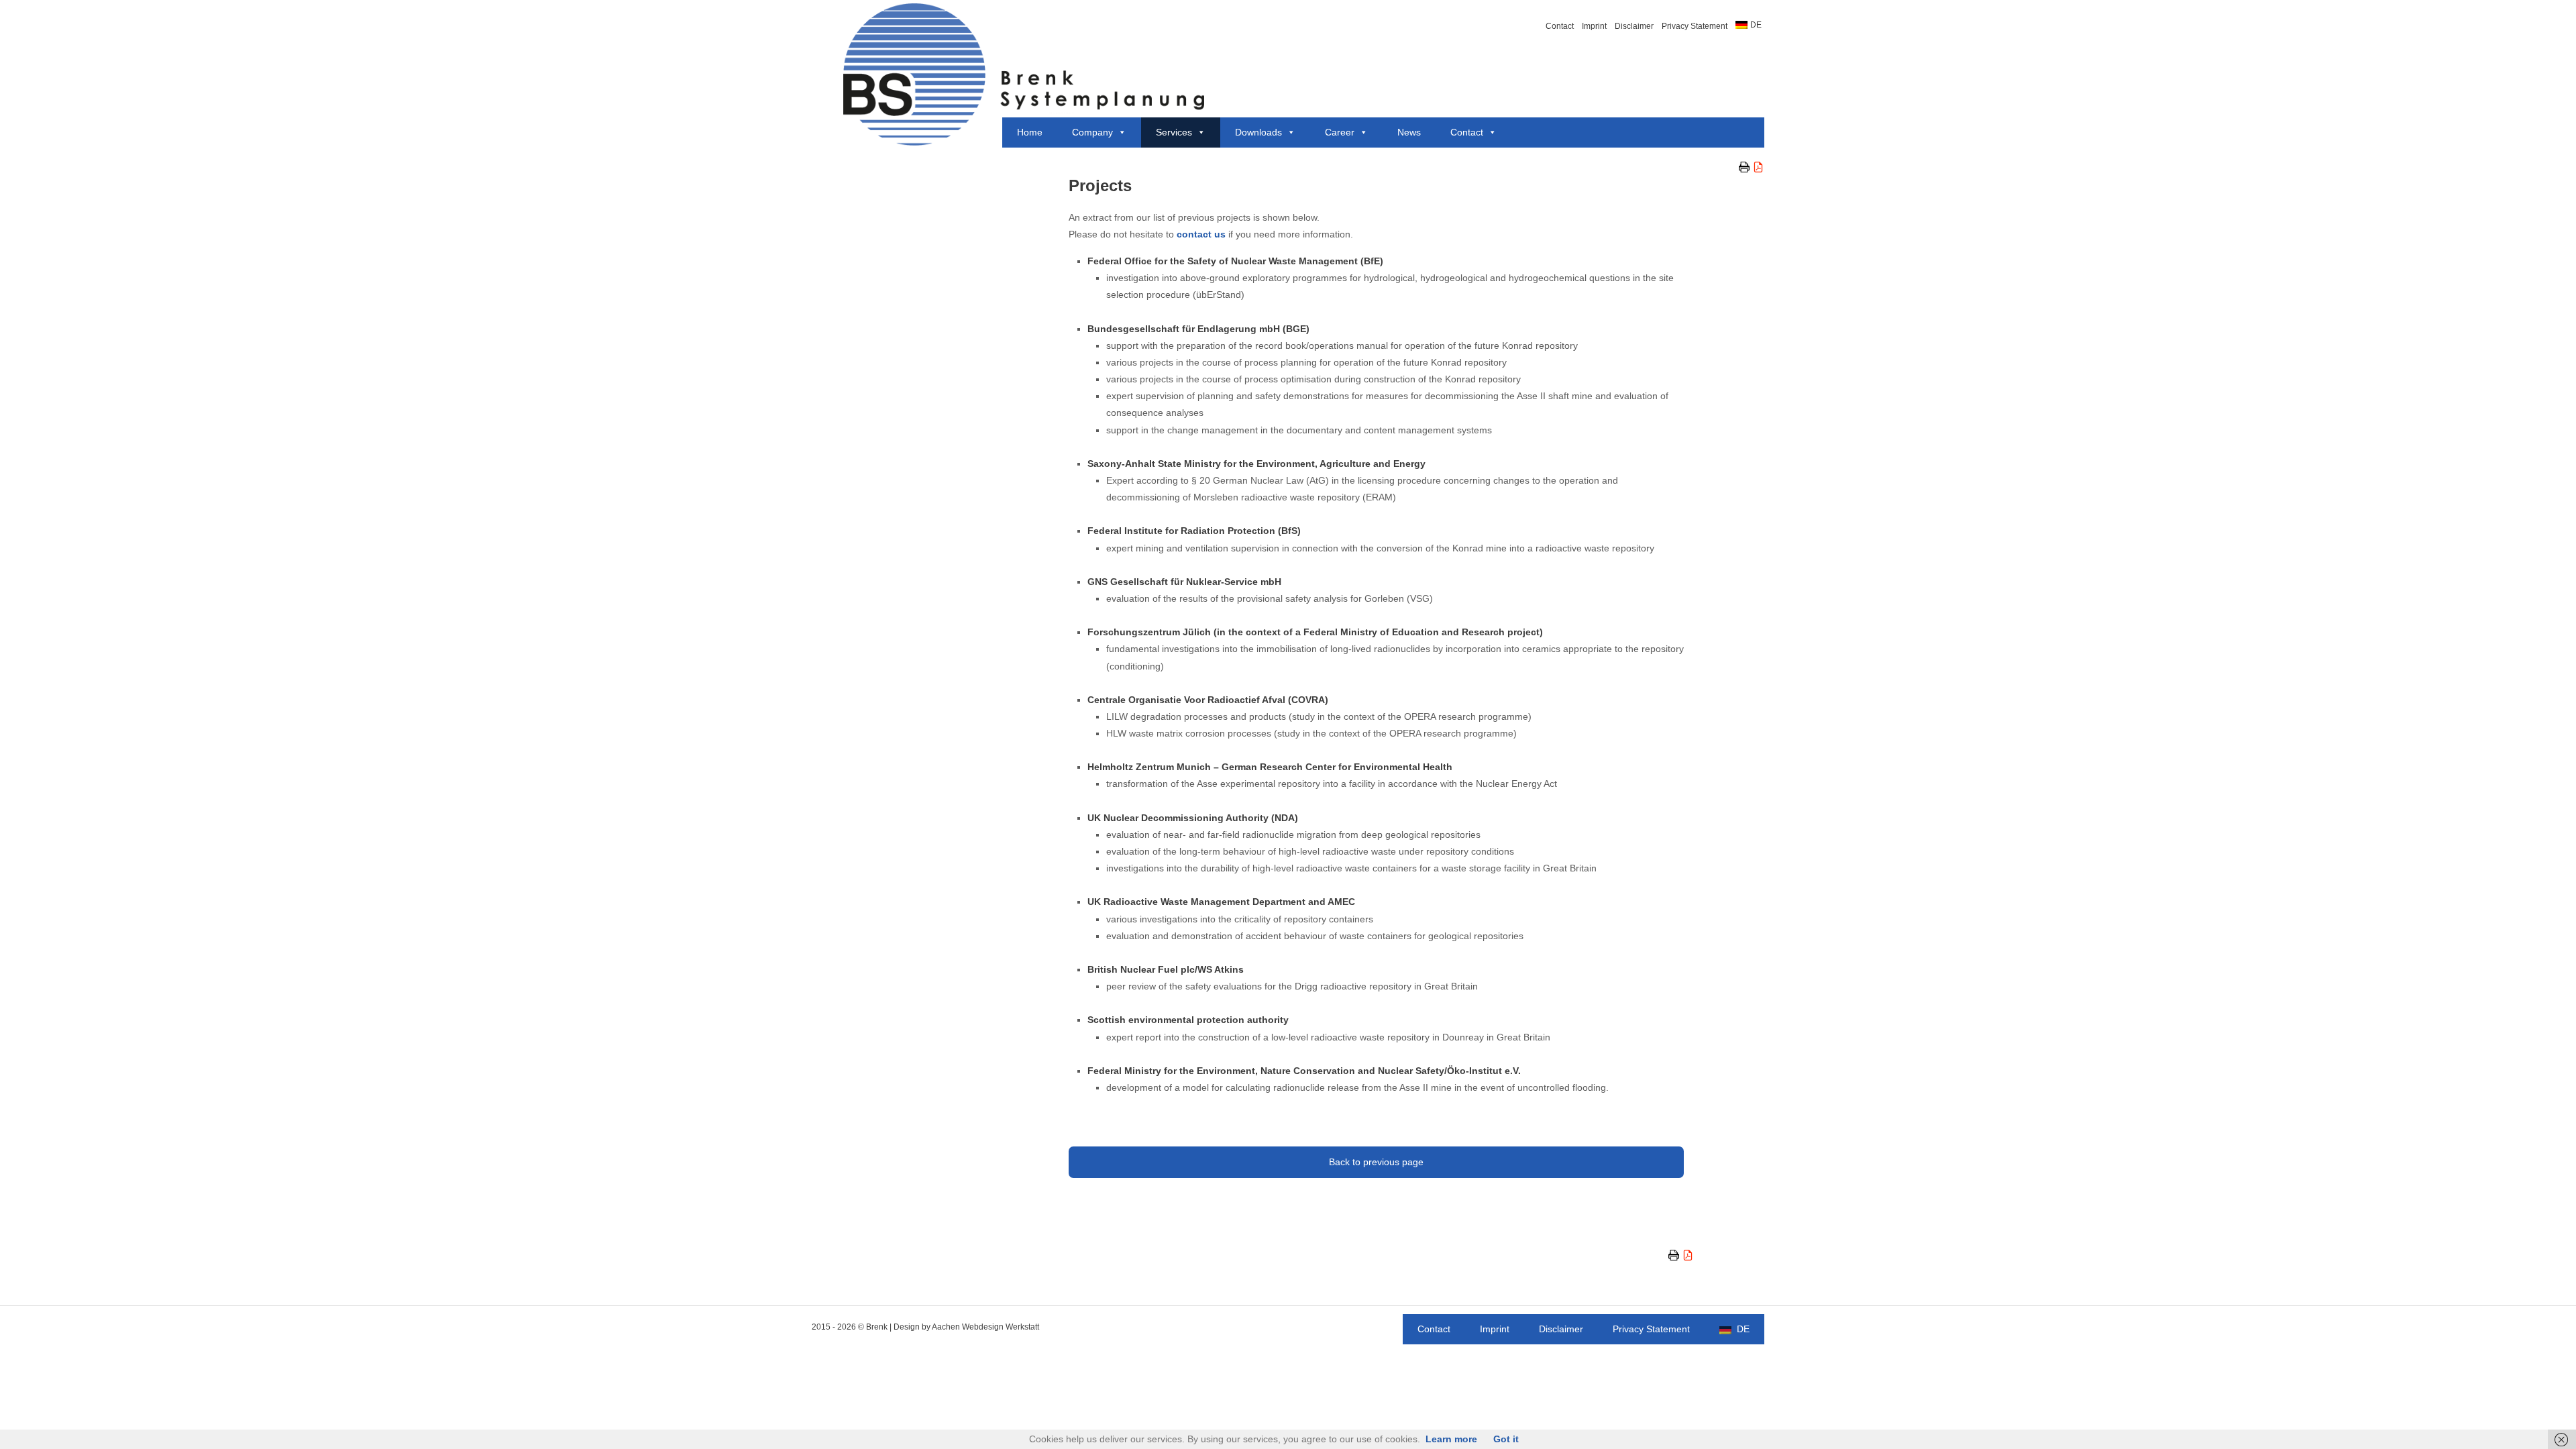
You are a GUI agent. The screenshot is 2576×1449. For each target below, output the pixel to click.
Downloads (1258, 132)
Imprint (1594, 26)
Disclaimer (1634, 26)
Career (1340, 132)
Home (1030, 132)
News (1409, 132)
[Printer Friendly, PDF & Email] (1752, 167)
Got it (1506, 1439)
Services (1174, 132)
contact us (1201, 234)
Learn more (1451, 1439)
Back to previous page (1376, 1162)
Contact (1560, 26)
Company (1092, 132)
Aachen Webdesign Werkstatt (985, 1327)
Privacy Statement (1695, 26)
